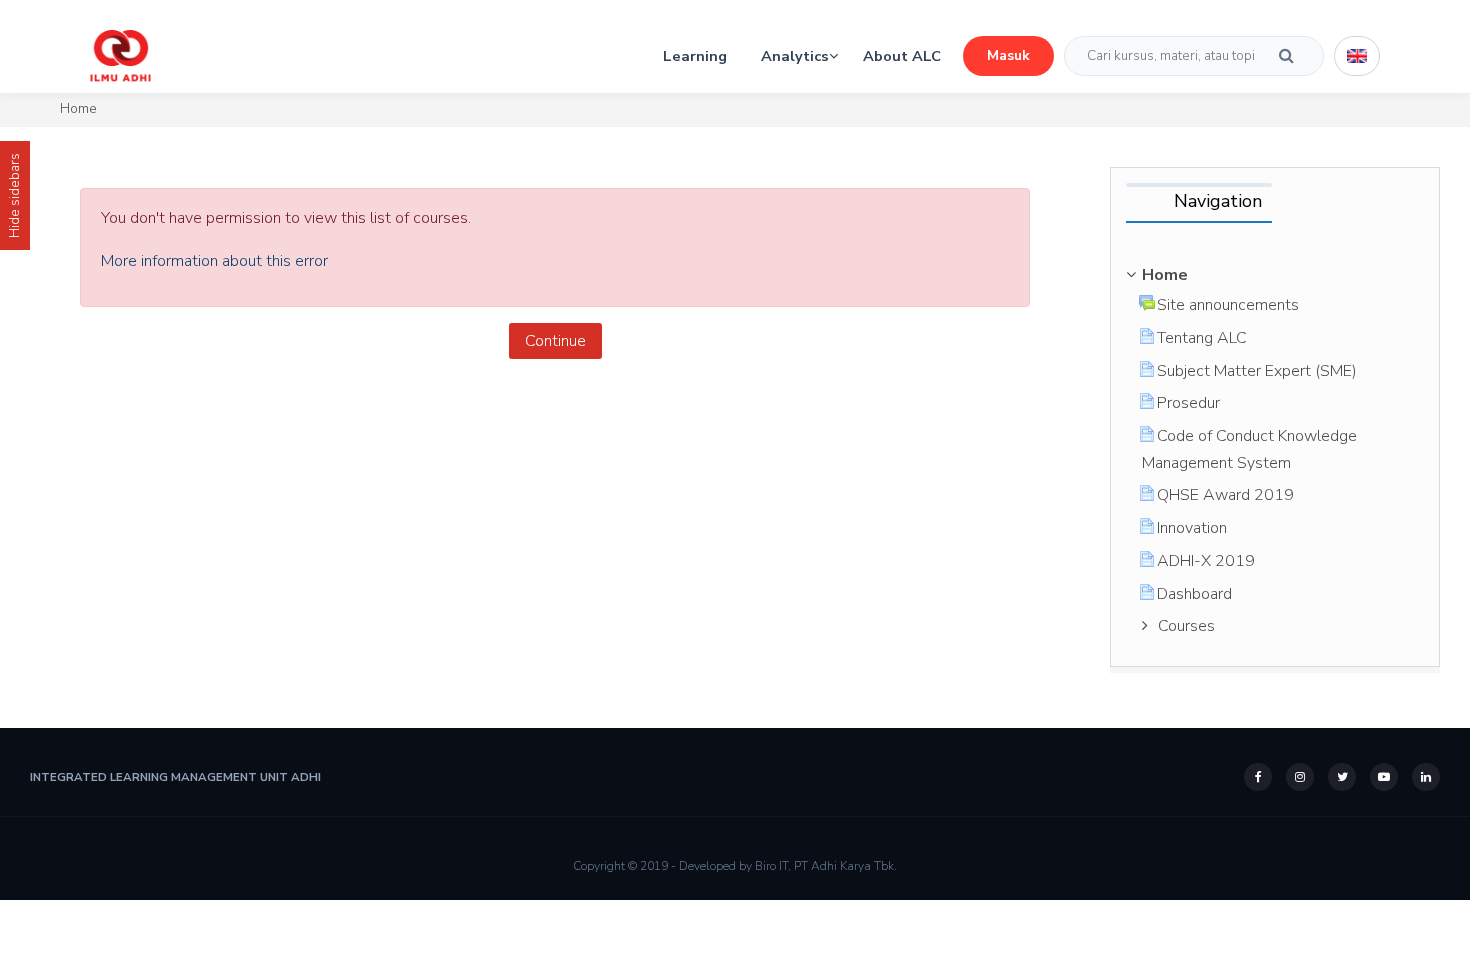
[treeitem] (1275, 275)
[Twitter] (1342, 777)
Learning (695, 56)
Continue (555, 341)
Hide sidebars (14, 195)
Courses (1186, 626)
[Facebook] (1258, 777)
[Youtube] (1384, 777)
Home (78, 108)
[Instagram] (1300, 777)
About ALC (902, 56)
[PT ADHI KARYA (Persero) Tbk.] (121, 55)
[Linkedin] (1426, 777)
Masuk (1008, 55)
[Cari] (1286, 56)
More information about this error (214, 261)
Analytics (795, 56)
